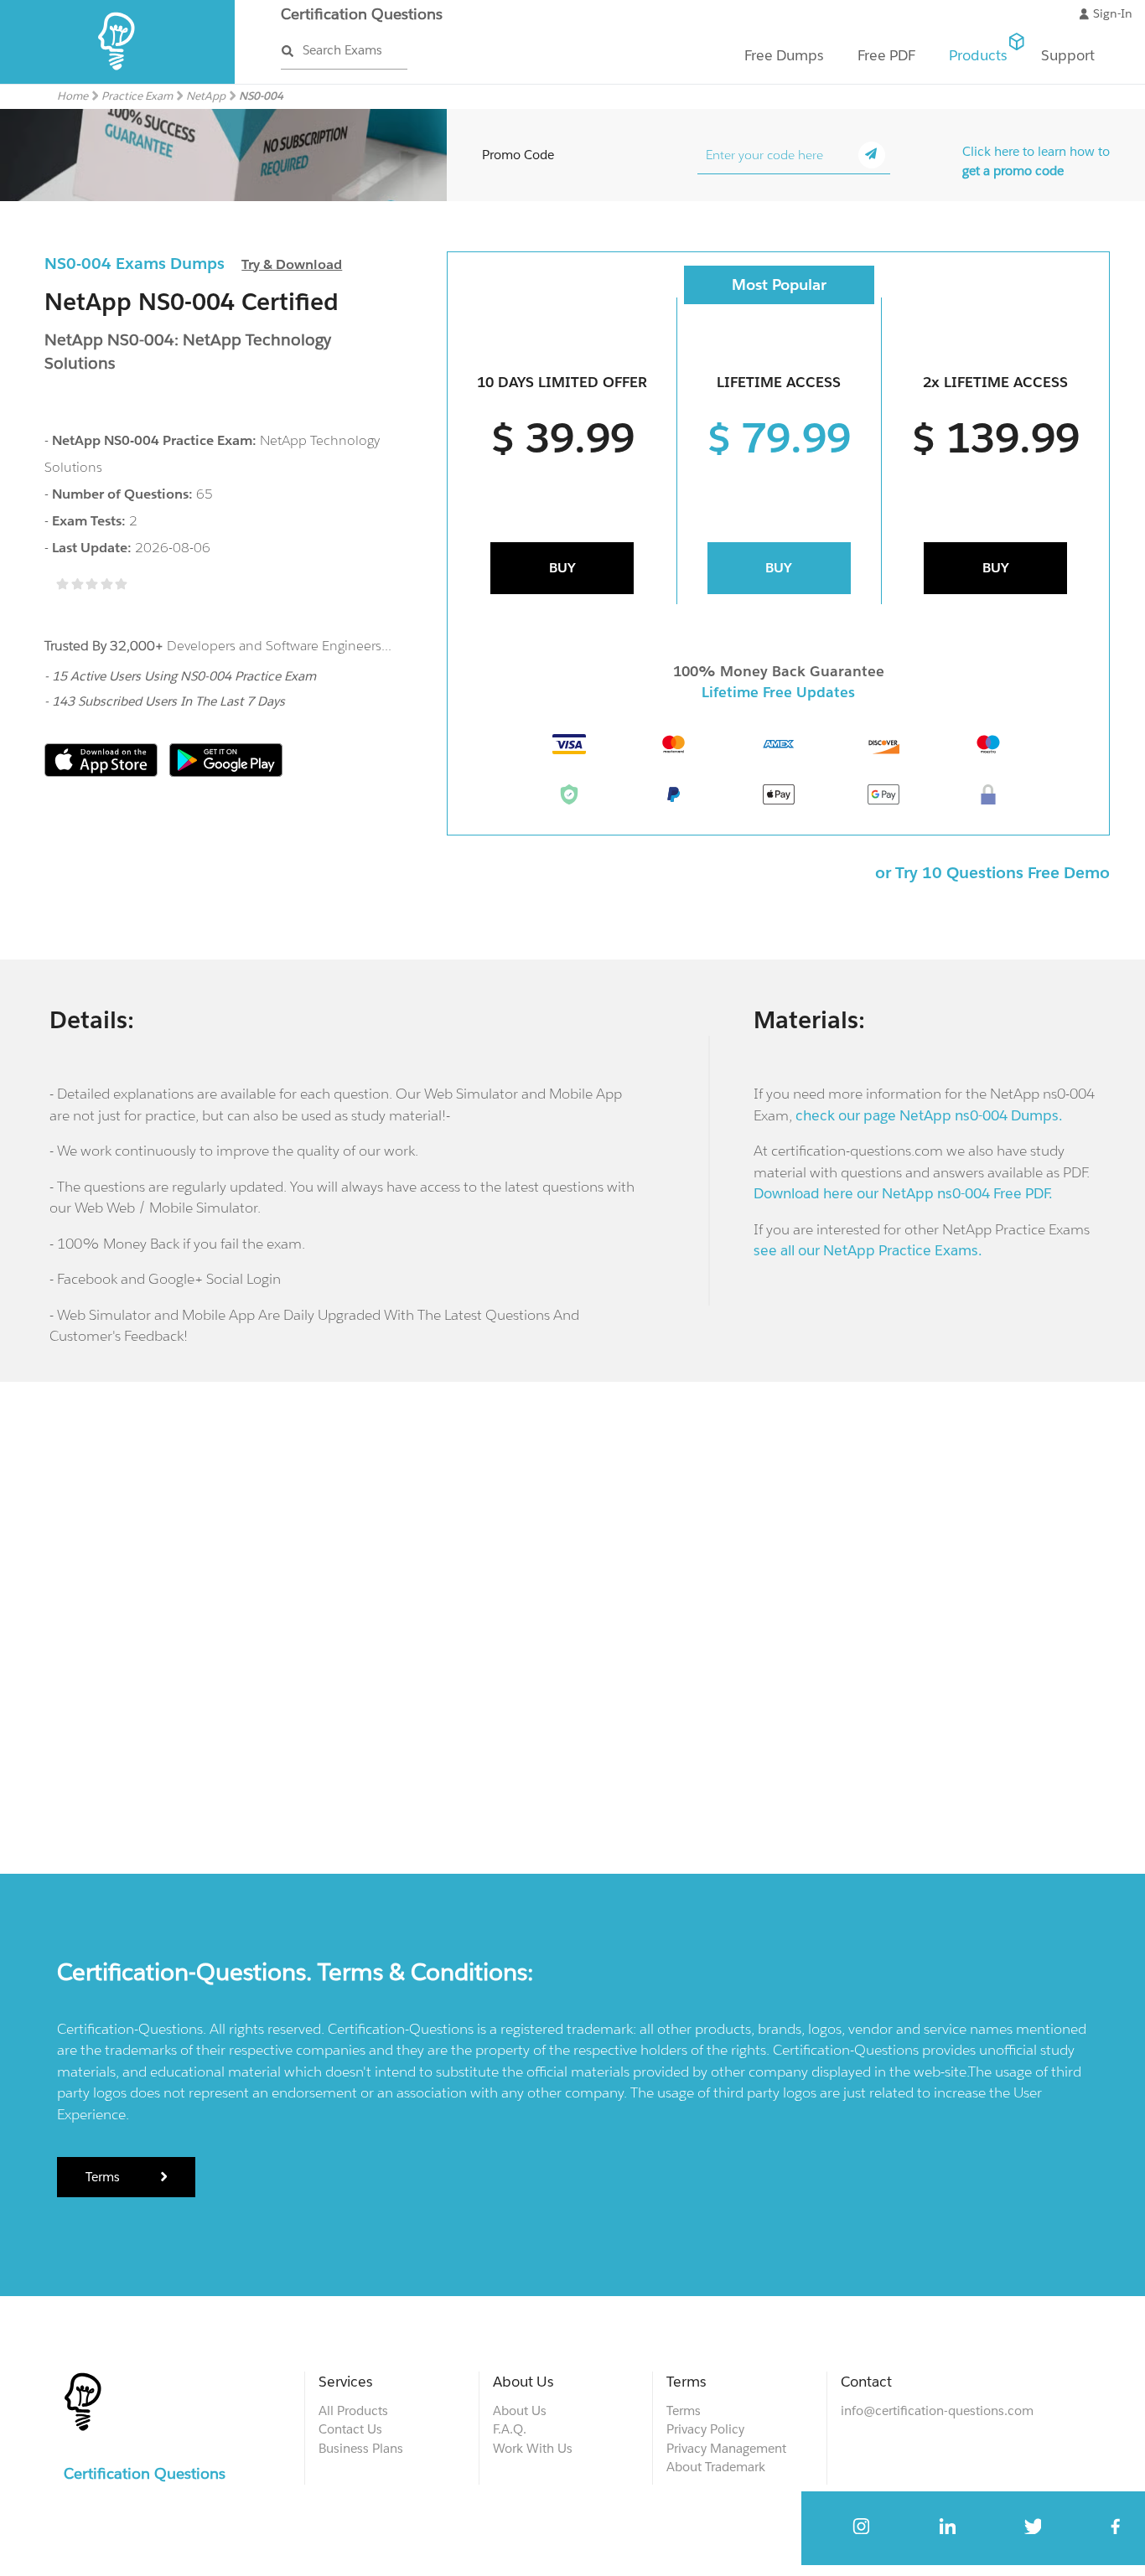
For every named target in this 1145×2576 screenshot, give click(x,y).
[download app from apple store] (103, 772)
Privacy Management (726, 2448)
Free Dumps (784, 55)
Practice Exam (137, 96)
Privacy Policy (705, 2429)
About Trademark (716, 2467)
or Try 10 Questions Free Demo (992, 872)
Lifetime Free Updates (778, 692)
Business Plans (361, 2448)
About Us (520, 2410)
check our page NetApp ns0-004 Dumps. (929, 1115)
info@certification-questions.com (937, 2410)
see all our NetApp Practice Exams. (868, 1250)
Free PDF (886, 55)
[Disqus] (572, 1625)
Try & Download (292, 264)
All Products (353, 2410)
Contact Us (350, 2429)
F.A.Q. (510, 2429)
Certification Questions (362, 14)
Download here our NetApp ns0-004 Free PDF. (903, 1193)
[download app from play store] (226, 772)
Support (1068, 55)
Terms (104, 2177)
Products (978, 55)
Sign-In (1113, 13)
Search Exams (342, 50)
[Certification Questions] (118, 80)
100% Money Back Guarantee (779, 671)
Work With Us (533, 2448)
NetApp (206, 96)
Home (73, 96)
